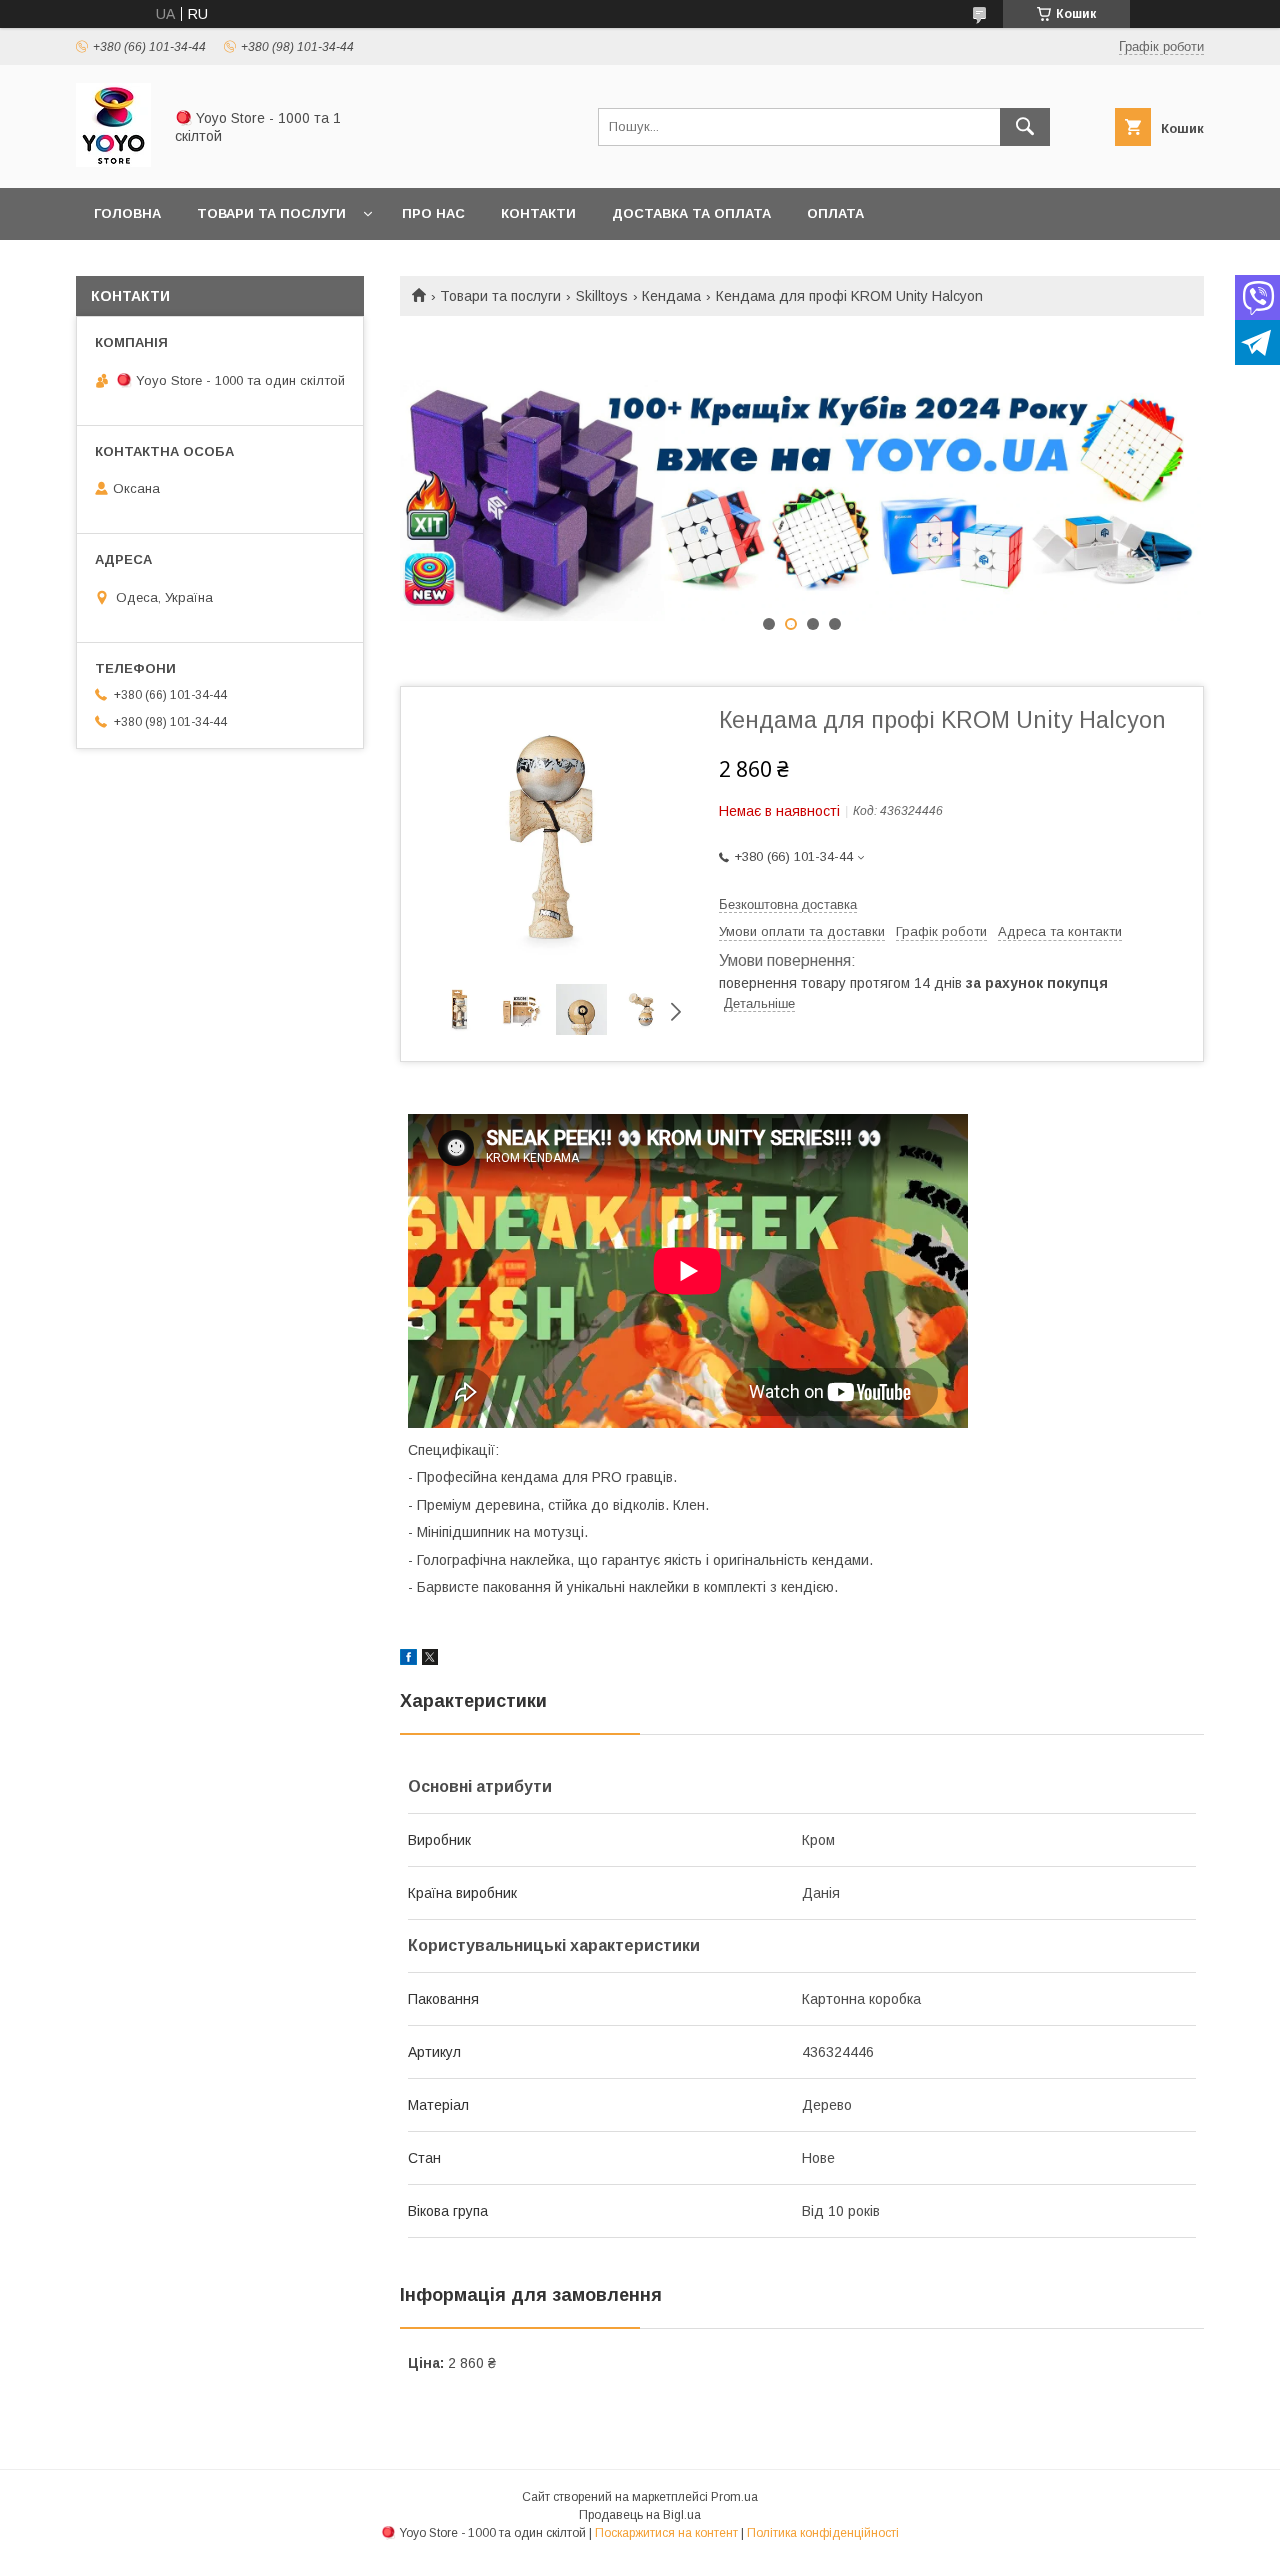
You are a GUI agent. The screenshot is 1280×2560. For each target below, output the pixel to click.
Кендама (671, 296)
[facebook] (408, 1660)
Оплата (835, 213)
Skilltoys (602, 296)
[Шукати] (1025, 127)
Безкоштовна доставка (788, 904)
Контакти (538, 213)
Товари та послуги (271, 213)
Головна (127, 213)
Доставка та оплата (691, 213)
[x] (430, 1660)
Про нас (433, 213)
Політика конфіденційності (823, 2533)
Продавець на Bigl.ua (640, 2515)
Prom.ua (734, 2497)
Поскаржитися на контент (666, 2533)
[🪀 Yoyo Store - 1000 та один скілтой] (113, 162)
